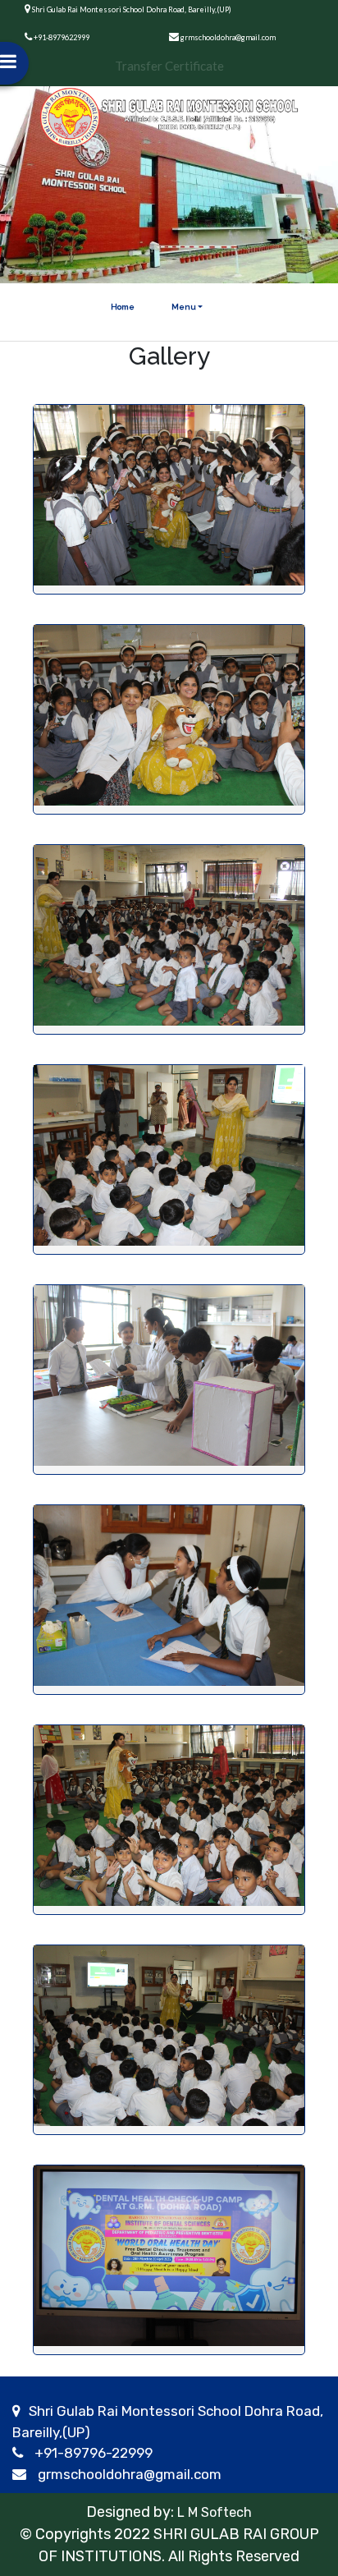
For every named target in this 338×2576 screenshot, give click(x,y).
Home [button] (123, 307)
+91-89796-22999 (94, 2453)
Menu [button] (184, 307)
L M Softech (213, 2512)
